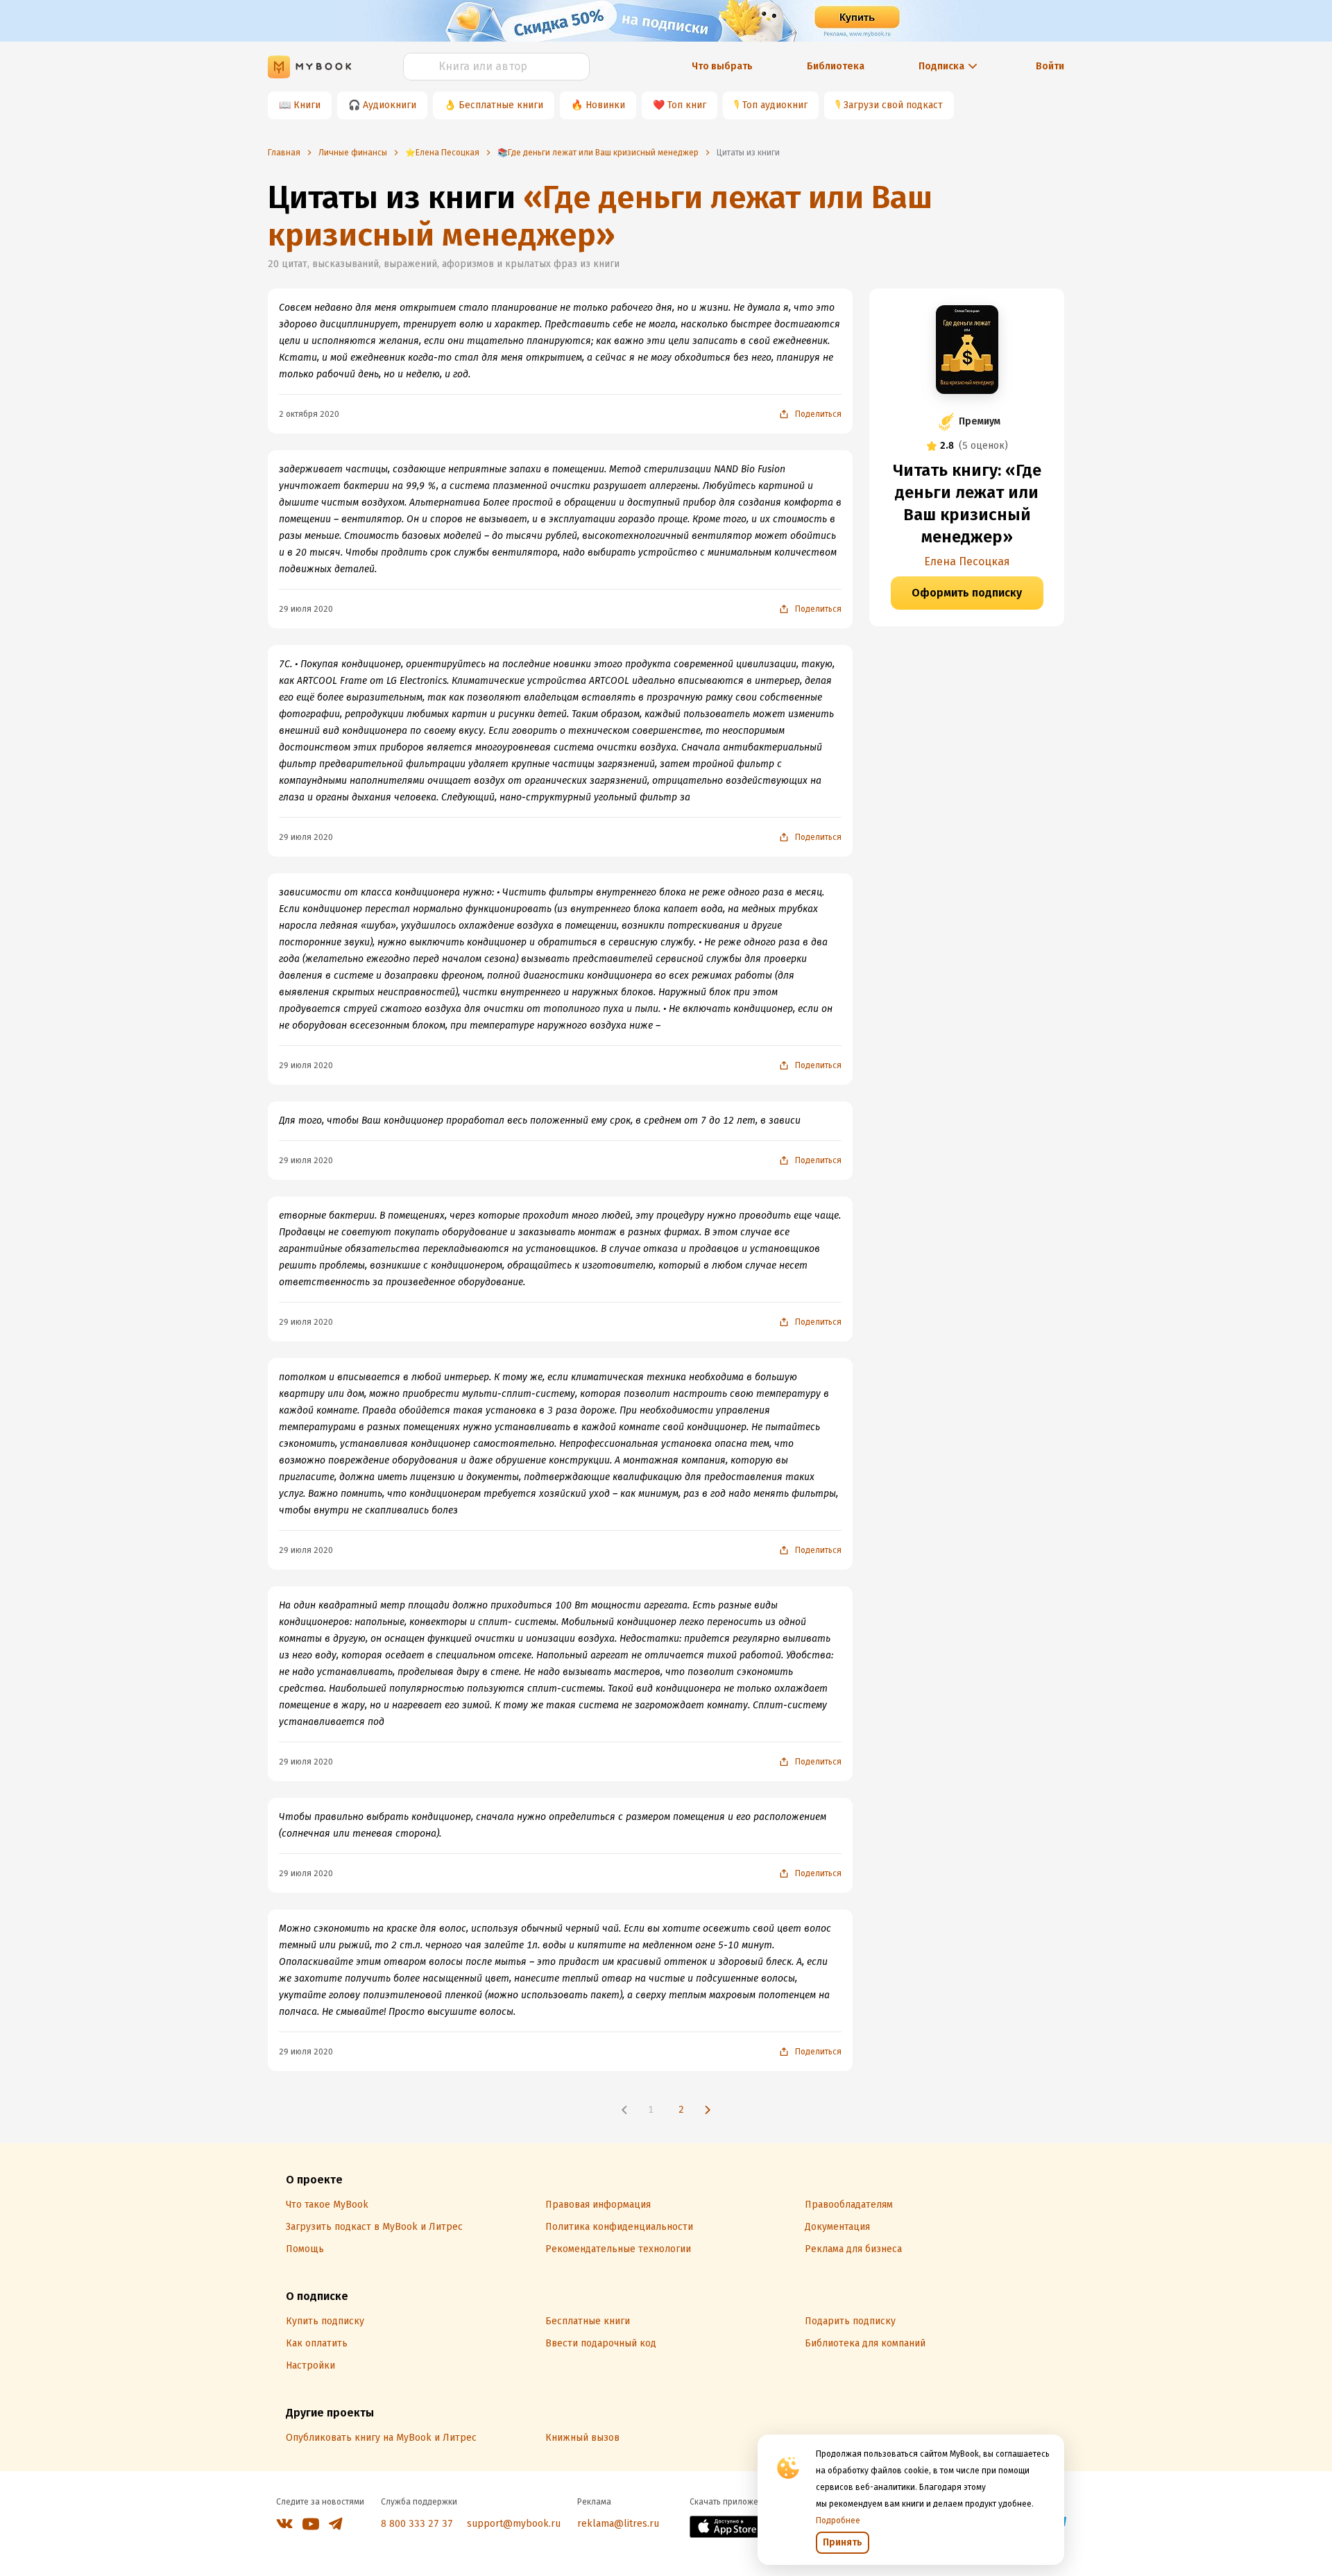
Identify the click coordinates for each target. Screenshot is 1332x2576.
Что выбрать (722, 66)
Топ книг (687, 105)
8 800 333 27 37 (417, 2524)
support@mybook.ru (514, 2524)
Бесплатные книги (501, 105)
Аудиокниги (390, 105)
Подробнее (838, 2521)
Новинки (605, 105)
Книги (307, 105)
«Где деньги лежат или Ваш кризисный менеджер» (600, 216)
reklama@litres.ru (618, 2524)
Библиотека (836, 66)
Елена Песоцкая (967, 561)
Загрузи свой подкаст (893, 105)
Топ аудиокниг (775, 105)
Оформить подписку (967, 593)
